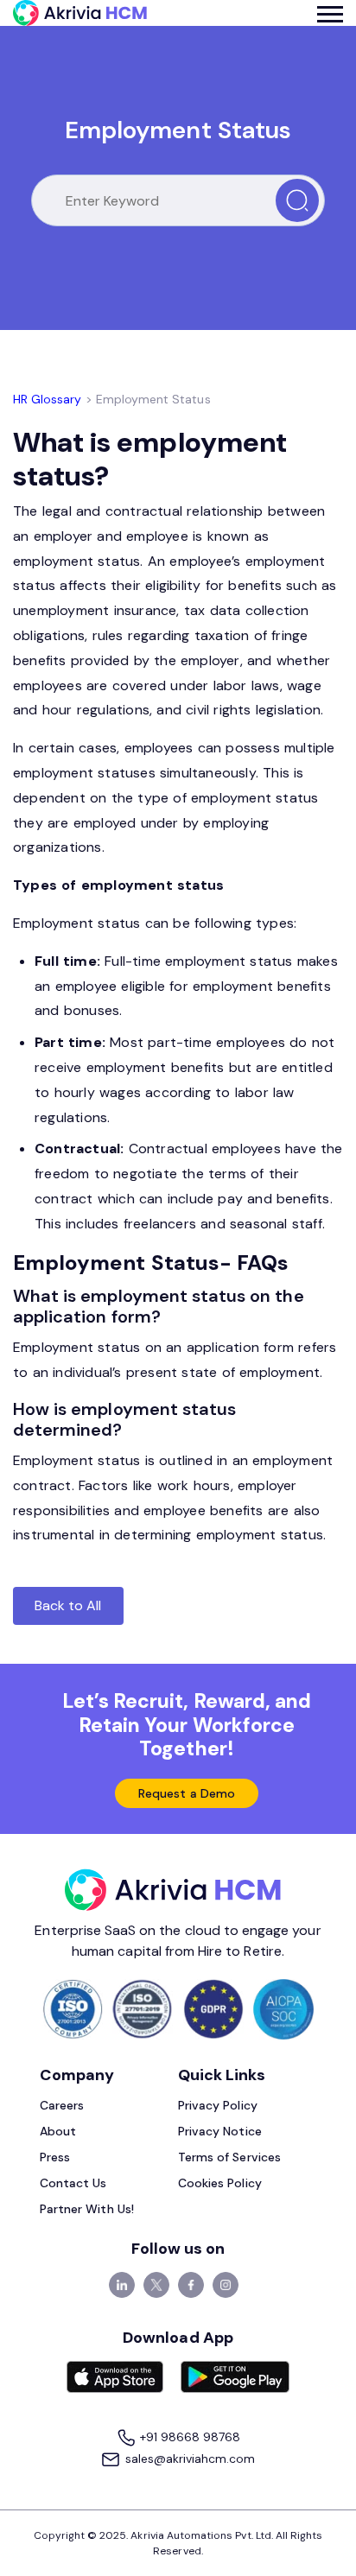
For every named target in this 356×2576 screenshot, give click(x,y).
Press (55, 2157)
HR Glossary (48, 399)
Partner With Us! (87, 2209)
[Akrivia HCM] (80, 13)
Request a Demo (187, 1793)
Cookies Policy (220, 2183)
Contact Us (73, 2183)
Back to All (68, 1605)
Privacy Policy (218, 2105)
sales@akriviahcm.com (188, 2459)
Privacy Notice (220, 2131)
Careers (62, 2105)
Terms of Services (229, 2157)
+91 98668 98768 (189, 2437)
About (58, 2131)
